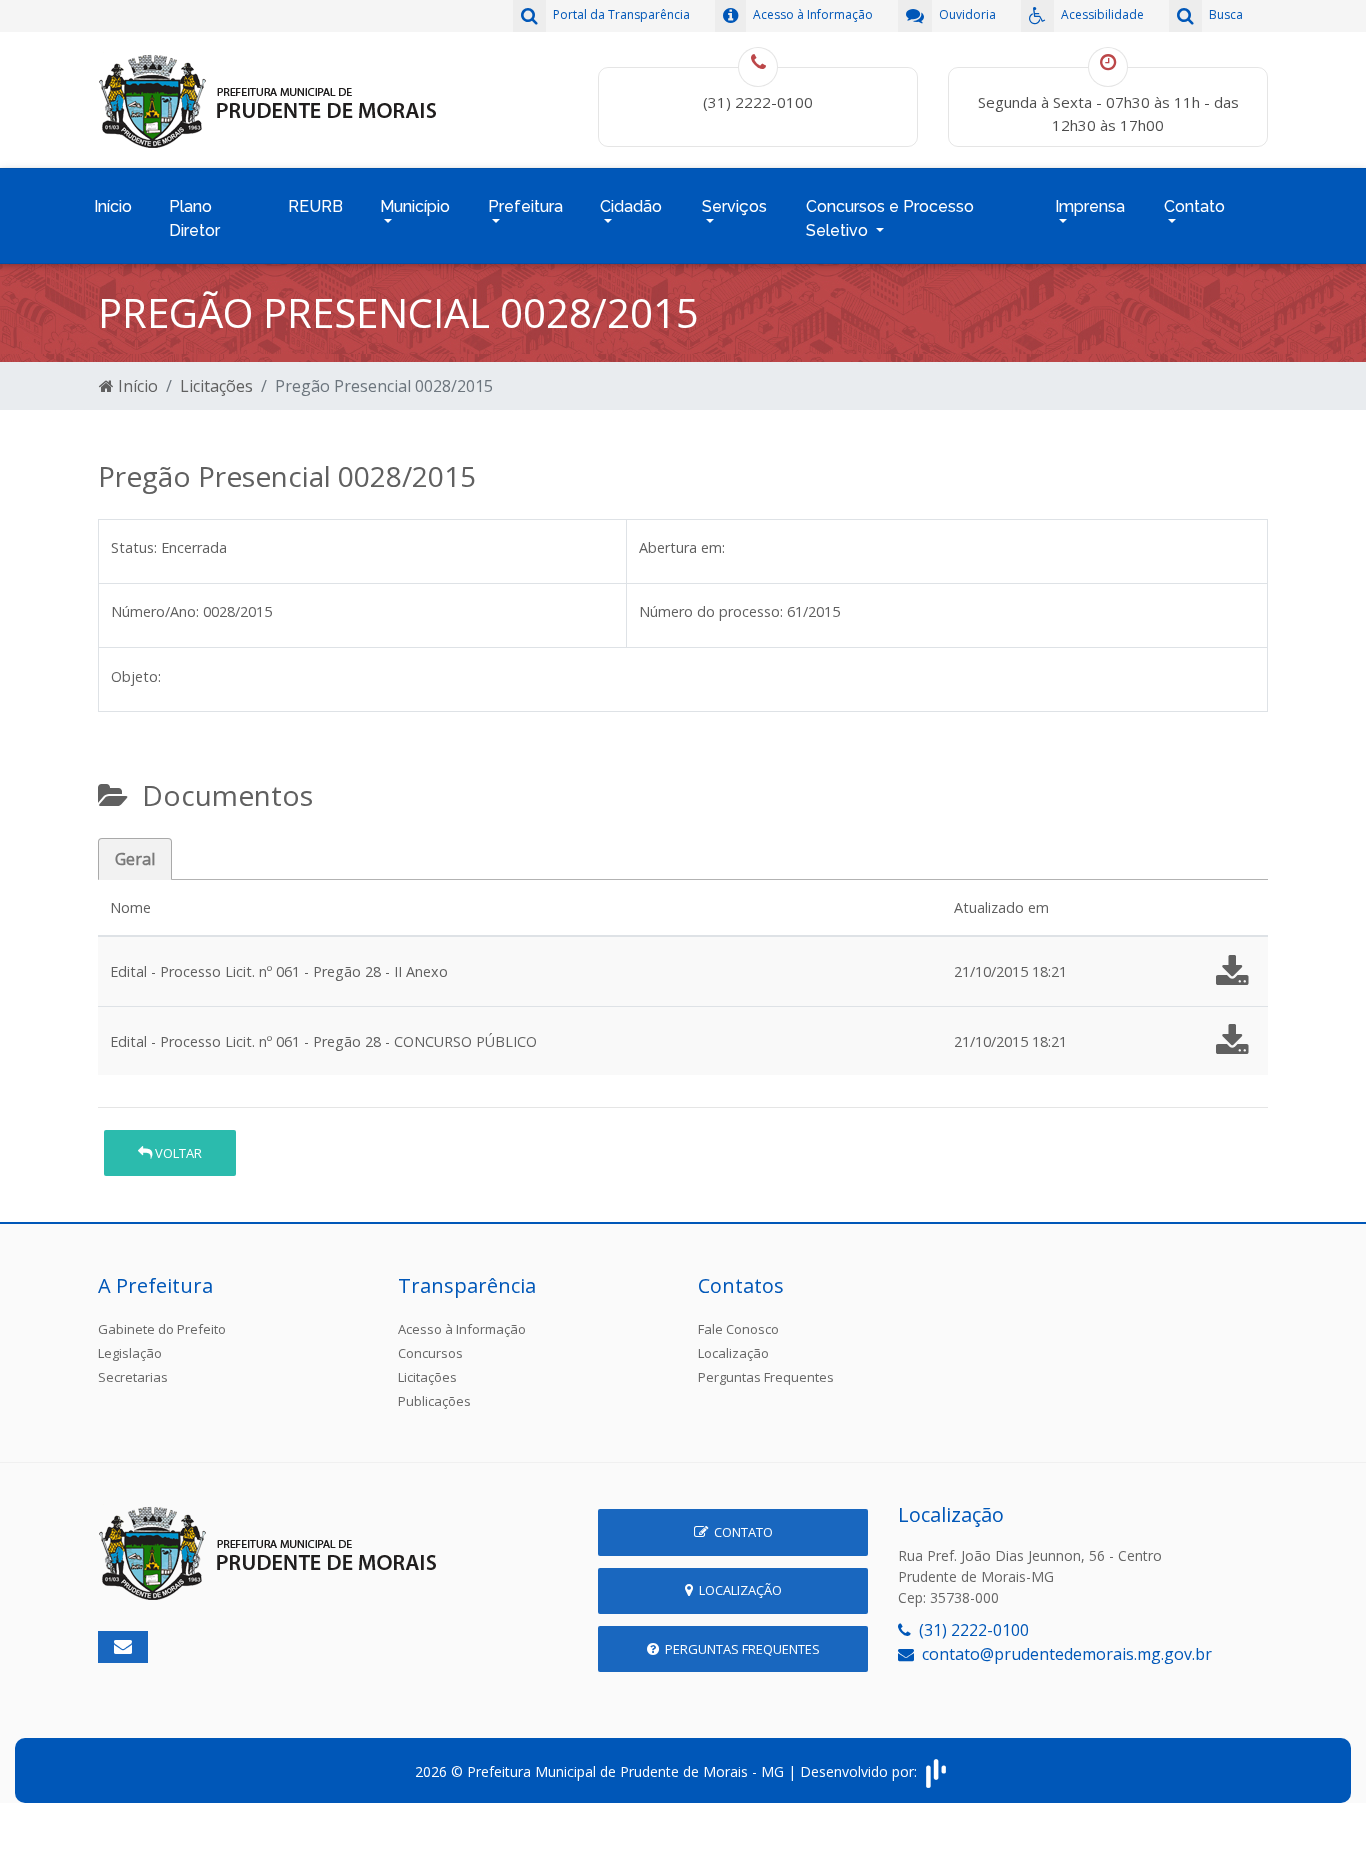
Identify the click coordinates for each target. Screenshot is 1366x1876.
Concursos (430, 1353)
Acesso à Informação (462, 1329)
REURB (315, 206)
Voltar (177, 1153)
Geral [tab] (135, 859)
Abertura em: (682, 547)
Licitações (216, 386)
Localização (733, 1353)
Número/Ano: (155, 611)
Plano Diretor (194, 218)
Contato (740, 1532)
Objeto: (136, 676)
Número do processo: (711, 611)
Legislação (130, 1353)
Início (113, 206)
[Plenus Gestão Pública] (936, 1771)
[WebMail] (123, 1647)
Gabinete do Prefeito (162, 1329)
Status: (134, 547)
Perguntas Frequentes (766, 1377)
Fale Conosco (738, 1329)
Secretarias (133, 1377)
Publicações (434, 1401)
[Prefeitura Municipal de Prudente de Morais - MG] (268, 98)
